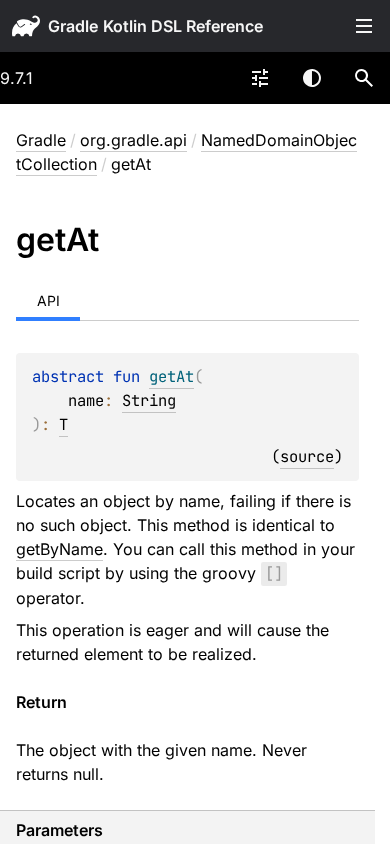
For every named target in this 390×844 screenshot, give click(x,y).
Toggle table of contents (364, 26)
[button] (364, 78)
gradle (73, 26)
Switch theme (312, 78)
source (307, 456)
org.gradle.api (133, 140)
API (48, 300)
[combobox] (260, 78)
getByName (59, 549)
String (149, 400)
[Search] (364, 78)
